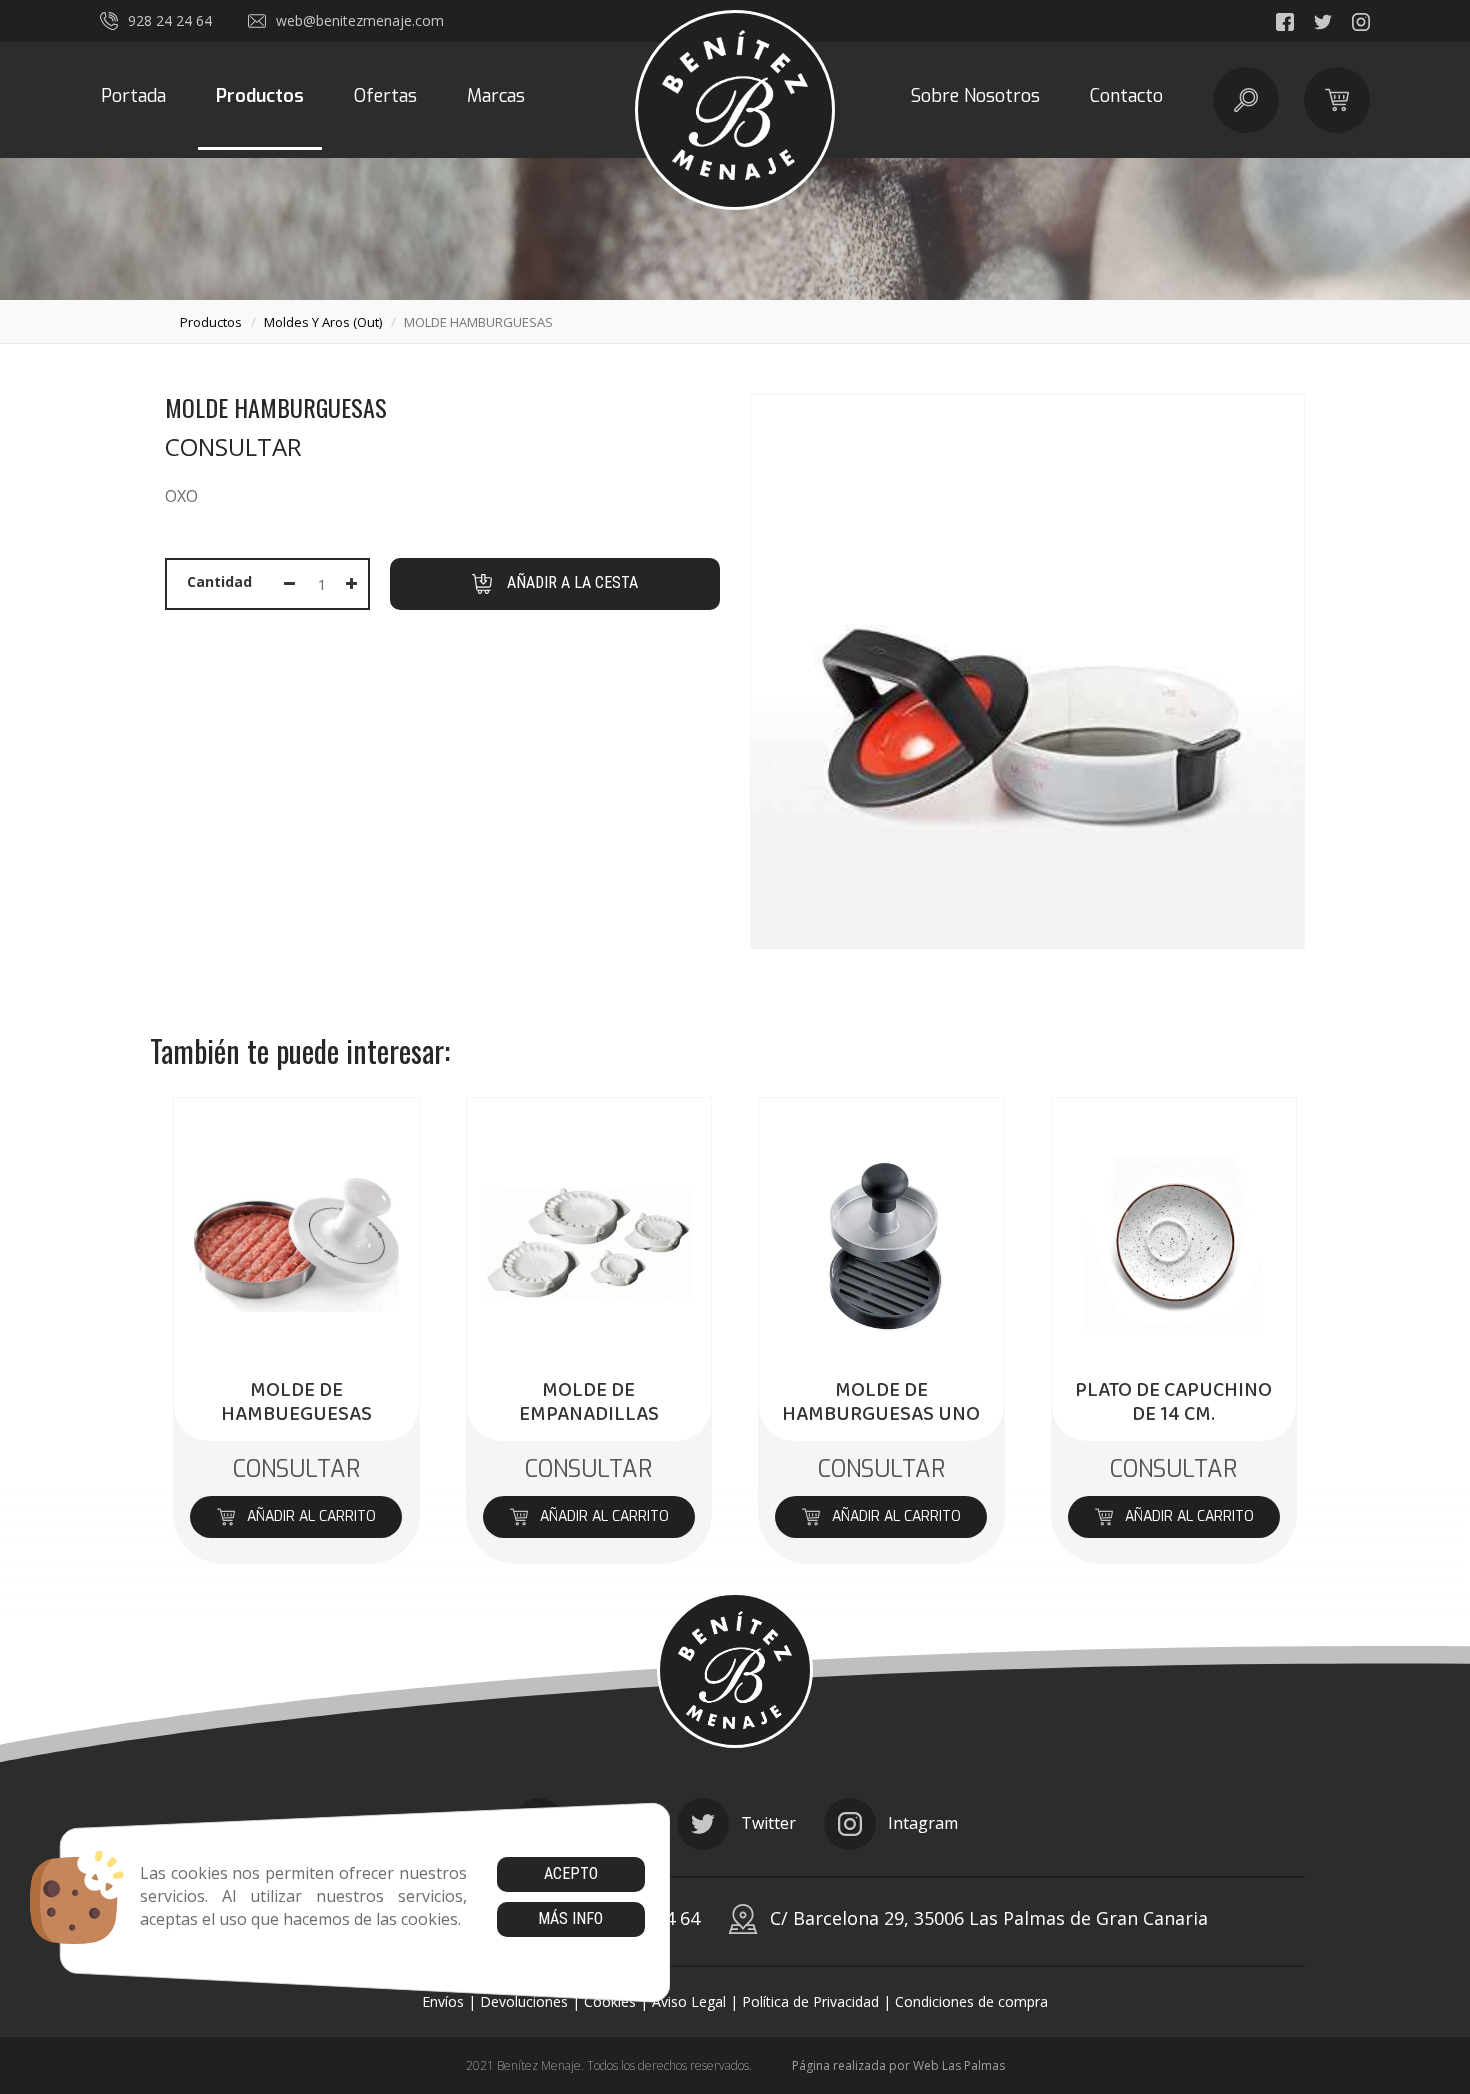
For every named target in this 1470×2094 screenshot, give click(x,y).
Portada (133, 96)
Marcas (496, 96)
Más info (570, 1918)
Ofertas (385, 96)
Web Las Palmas (959, 2065)
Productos (260, 96)
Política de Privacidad (810, 2001)
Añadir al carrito (311, 1516)
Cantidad (219, 581)
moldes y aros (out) (323, 322)
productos (211, 322)
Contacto (1126, 96)
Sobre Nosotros (975, 96)
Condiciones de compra (971, 2001)
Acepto (571, 1873)
